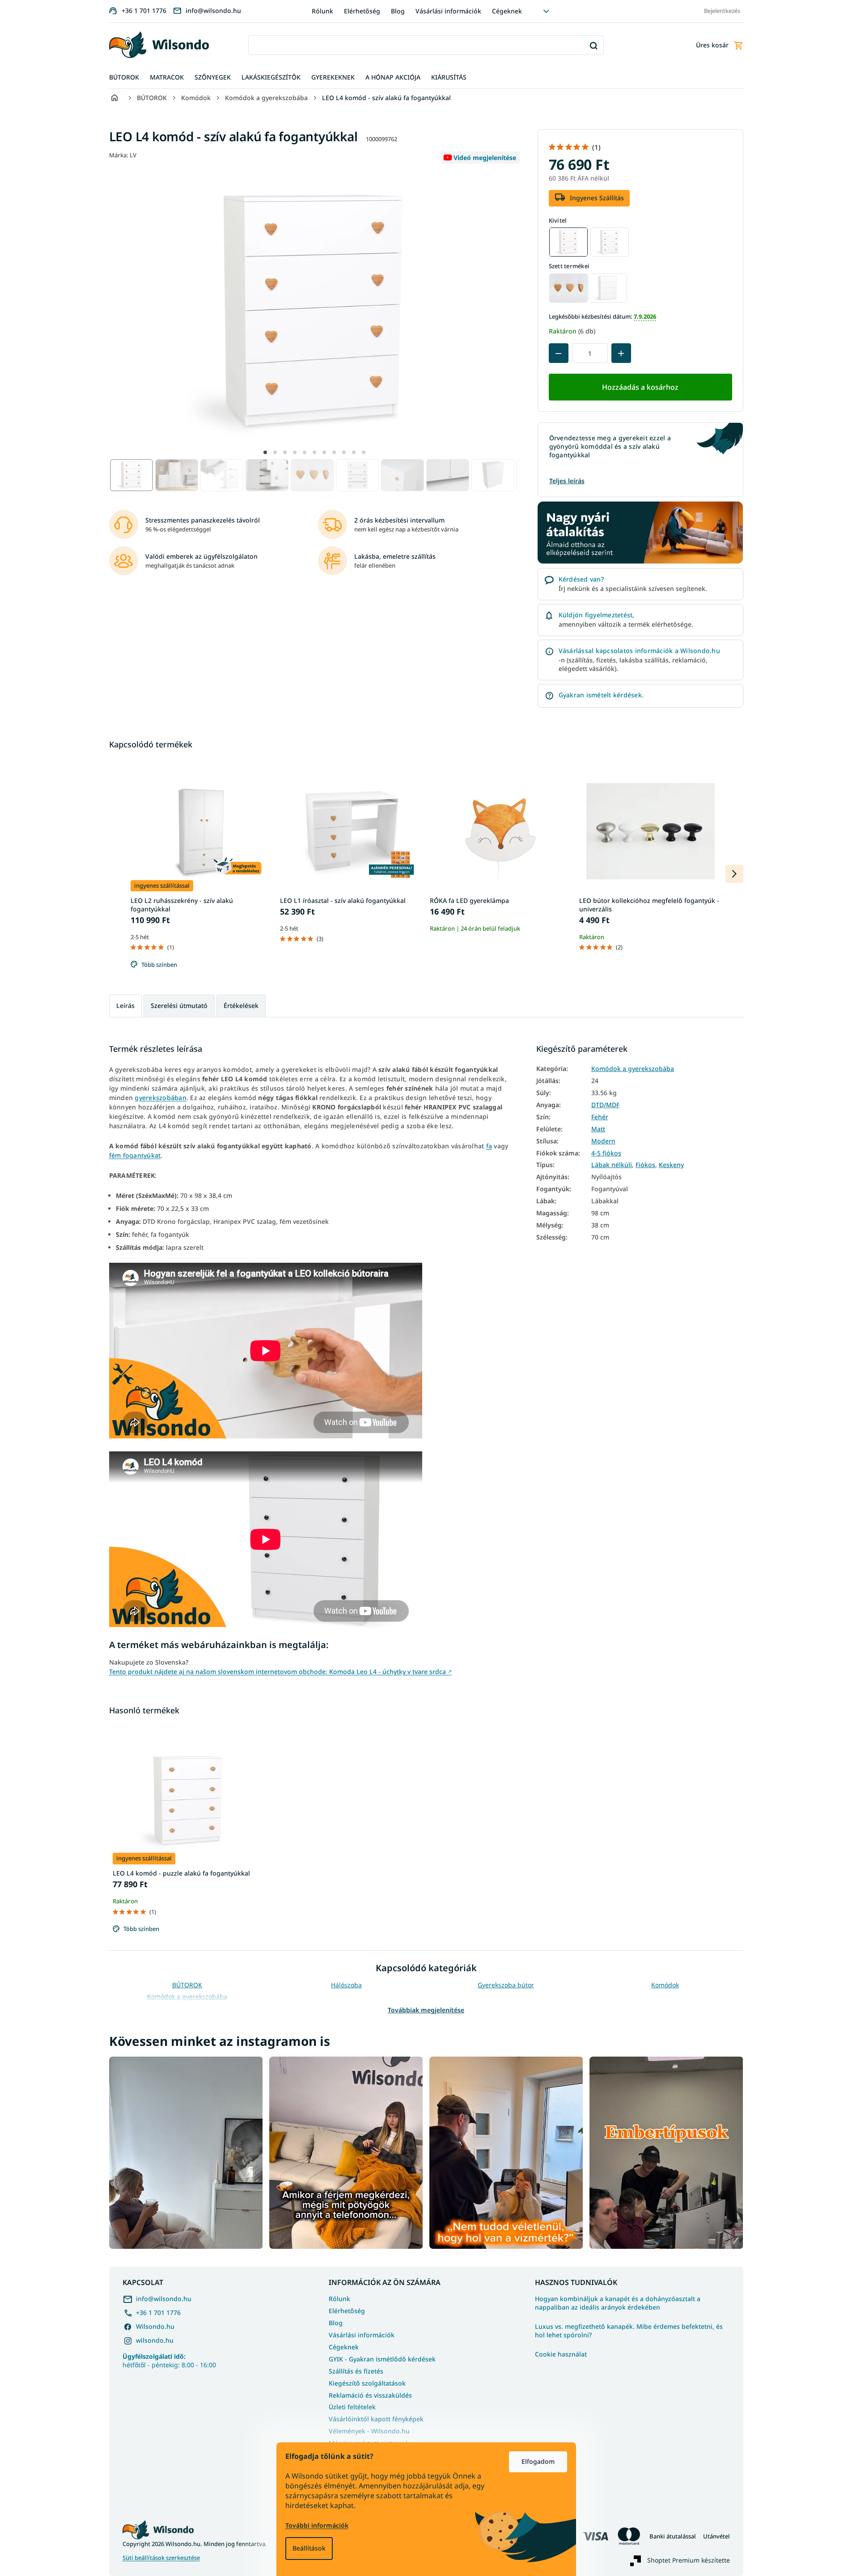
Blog (398, 11)
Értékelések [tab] (241, 1006)
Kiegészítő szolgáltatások (367, 2383)
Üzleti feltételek (352, 2407)
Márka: (123, 155)
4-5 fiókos (606, 1153)
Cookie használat (561, 2354)
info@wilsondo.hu (164, 2299)
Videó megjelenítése (485, 158)
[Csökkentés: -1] (559, 353)
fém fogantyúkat (135, 1155)
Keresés (594, 45)
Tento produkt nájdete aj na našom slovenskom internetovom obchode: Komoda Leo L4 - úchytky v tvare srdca (280, 1672)
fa (489, 1146)
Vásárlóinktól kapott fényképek (376, 2419)
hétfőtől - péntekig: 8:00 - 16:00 (169, 2361)
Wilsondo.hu (155, 2326)
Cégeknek (507, 11)
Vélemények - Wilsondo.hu (369, 2431)
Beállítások (309, 2548)
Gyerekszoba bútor (506, 1985)
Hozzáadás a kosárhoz (640, 387)
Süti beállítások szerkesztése (161, 2558)
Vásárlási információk (448, 11)
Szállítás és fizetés (356, 2371)
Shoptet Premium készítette (689, 2560)
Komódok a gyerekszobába (633, 1069)
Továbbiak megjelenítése (426, 2010)
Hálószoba (346, 1985)
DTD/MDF (605, 1105)
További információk (317, 2525)
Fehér (600, 1117)
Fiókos (645, 1165)
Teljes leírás (567, 481)
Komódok (665, 1985)
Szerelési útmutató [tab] (179, 1006)
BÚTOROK (187, 1985)
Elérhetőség (362, 11)
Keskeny (671, 1165)
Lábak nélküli (612, 1165)
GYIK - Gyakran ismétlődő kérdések (382, 2359)
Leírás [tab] (125, 1006)
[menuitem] (124, 78)
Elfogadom (538, 2461)
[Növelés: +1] (621, 353)
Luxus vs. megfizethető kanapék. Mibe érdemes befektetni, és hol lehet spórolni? (629, 2331)
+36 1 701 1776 (158, 2312)
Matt (598, 1129)
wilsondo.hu (155, 2340)
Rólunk (322, 11)
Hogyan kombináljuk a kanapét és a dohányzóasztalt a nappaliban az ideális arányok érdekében (618, 2303)
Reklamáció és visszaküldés (370, 2395)
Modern (603, 1141)
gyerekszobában (161, 1098)
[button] (265, 452)
